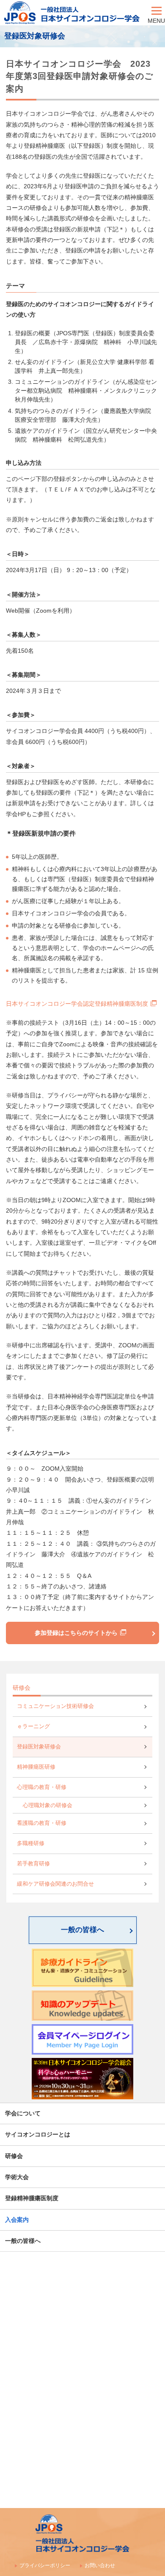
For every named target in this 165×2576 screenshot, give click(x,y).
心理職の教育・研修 (42, 1787)
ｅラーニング (33, 1726)
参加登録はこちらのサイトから (76, 1633)
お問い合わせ (100, 2565)
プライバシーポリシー (45, 2565)
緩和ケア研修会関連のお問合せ (55, 1884)
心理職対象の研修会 (48, 1805)
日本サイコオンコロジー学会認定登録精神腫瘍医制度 (77, 1004)
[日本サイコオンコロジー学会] (74, 13)
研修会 (22, 1688)
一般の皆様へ (82, 1930)
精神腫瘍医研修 (36, 1767)
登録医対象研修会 (39, 1747)
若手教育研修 (33, 1864)
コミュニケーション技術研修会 (55, 1706)
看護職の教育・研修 (42, 1823)
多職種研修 (31, 1843)
